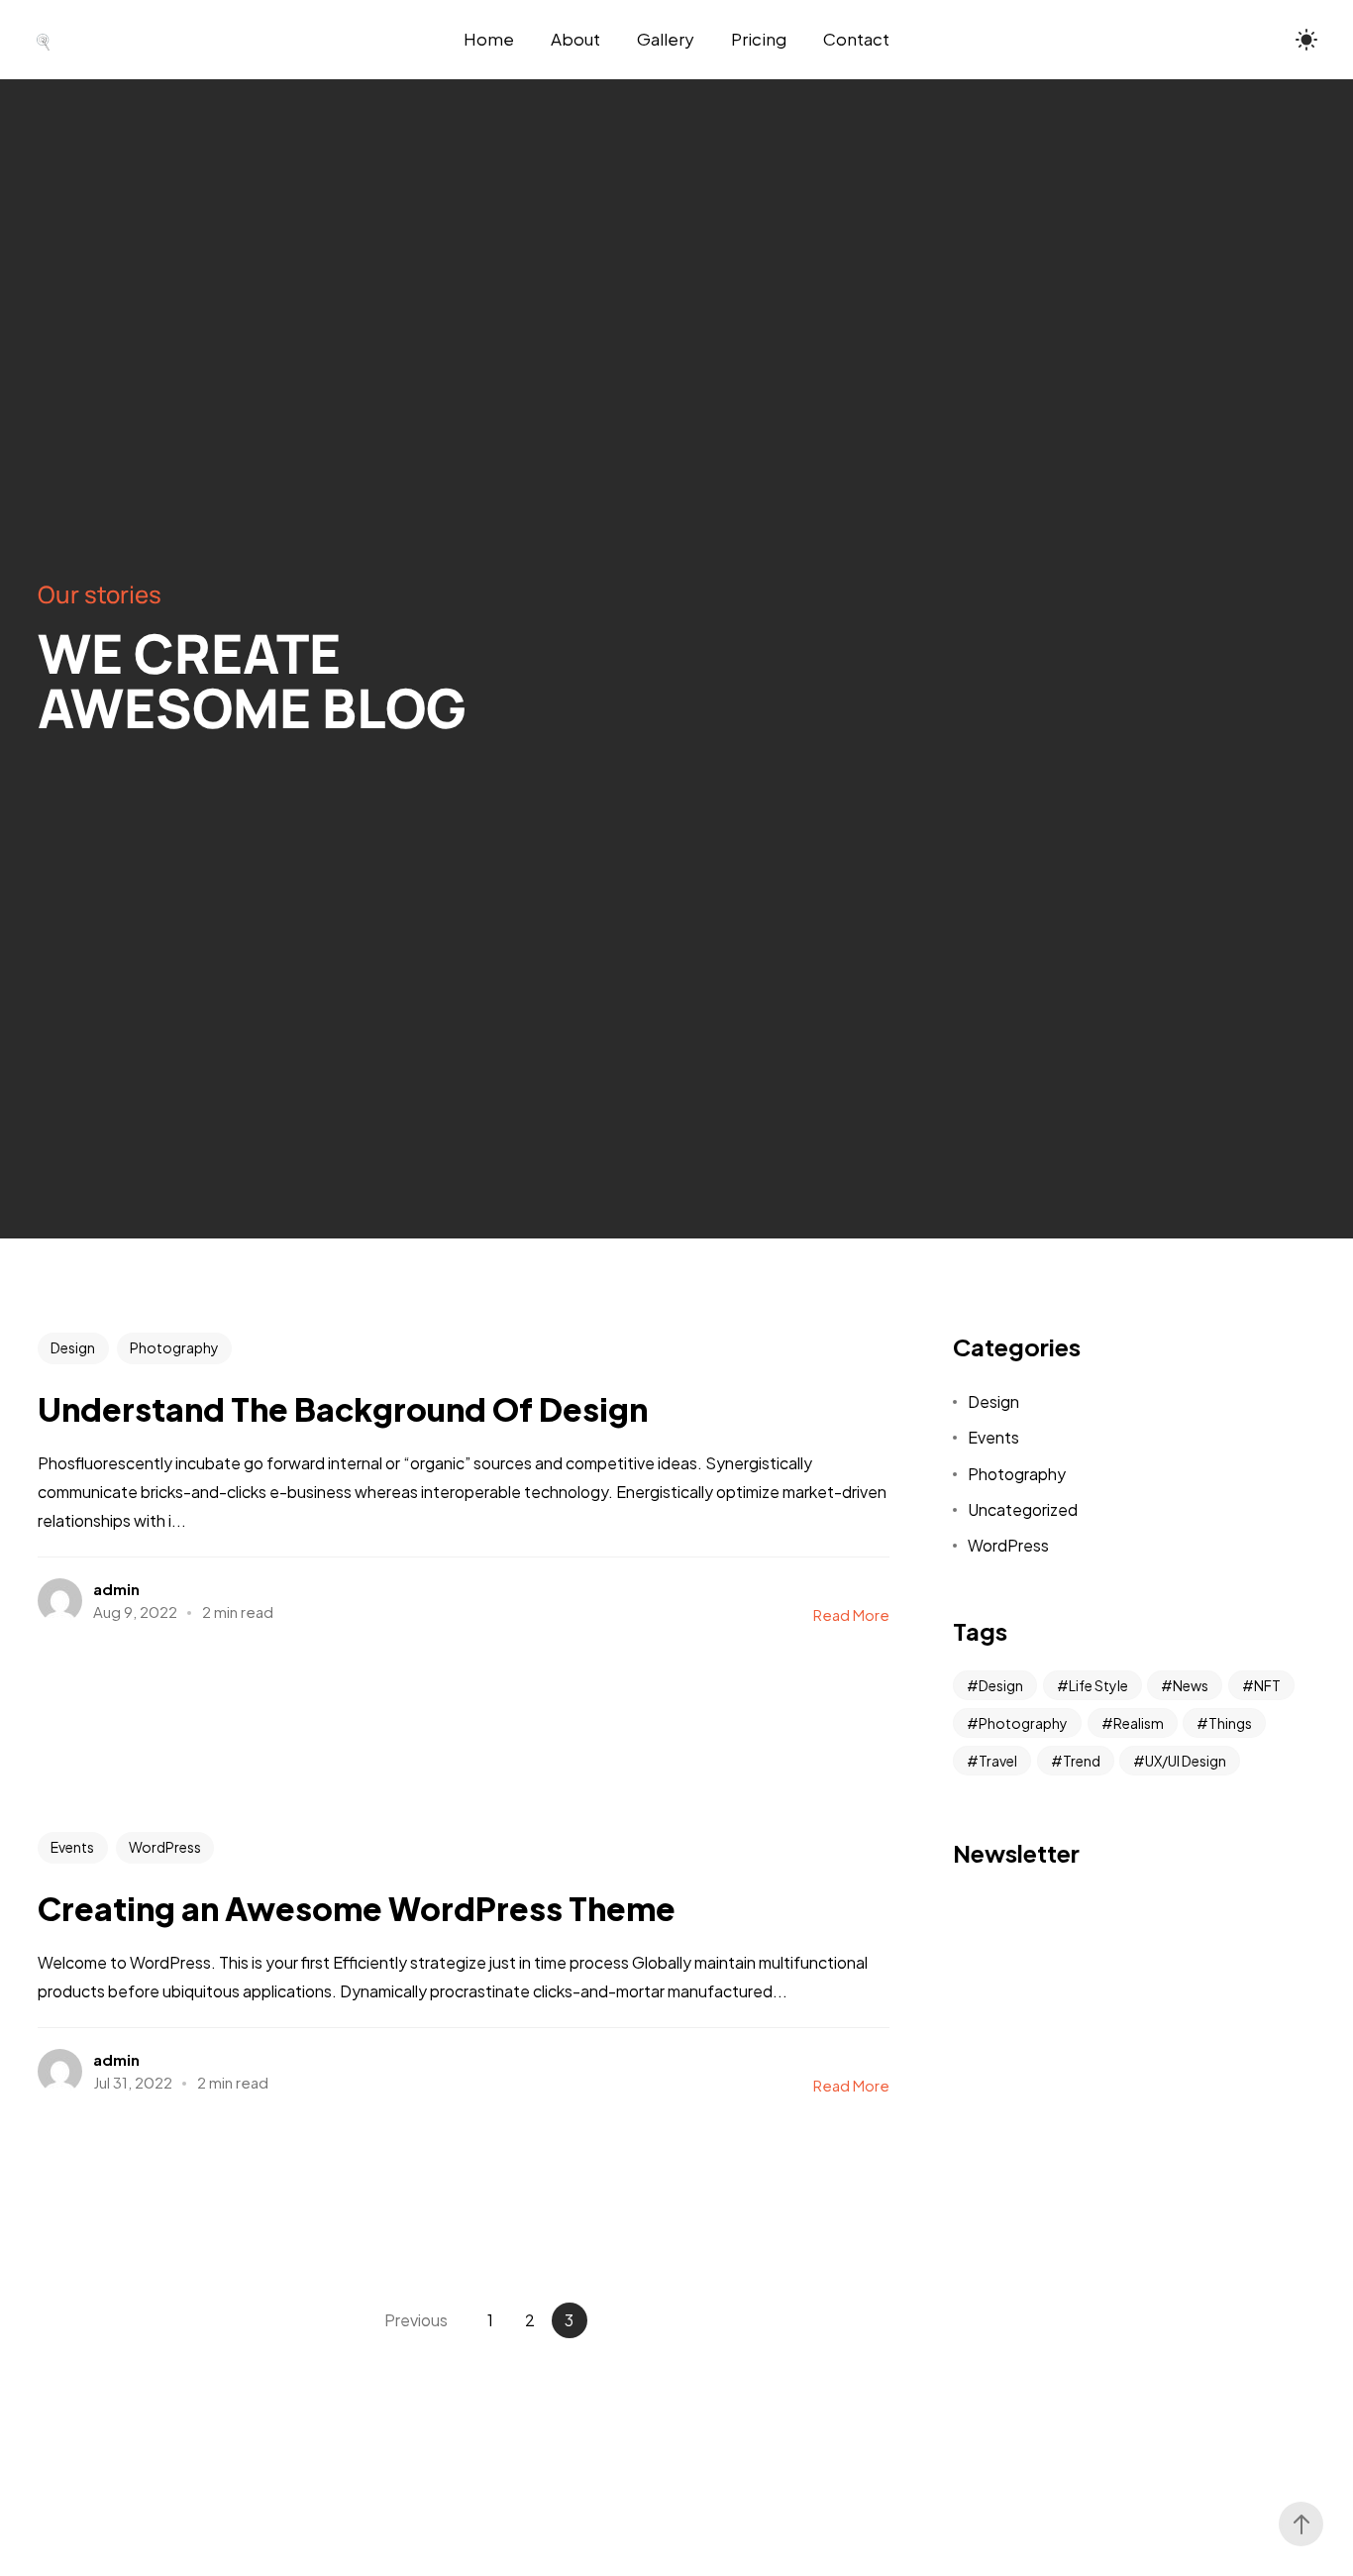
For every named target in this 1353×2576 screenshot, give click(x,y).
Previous (416, 2320)
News (1191, 1685)
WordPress (165, 1847)
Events (72, 1847)
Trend (1082, 1761)
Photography (174, 1347)
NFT (1267, 1685)
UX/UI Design (1186, 1761)
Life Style (1098, 1685)
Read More (851, 1614)
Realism (1139, 1723)
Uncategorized (1023, 1509)
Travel (998, 1761)
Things (1230, 1723)
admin (116, 1589)
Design (73, 1347)
